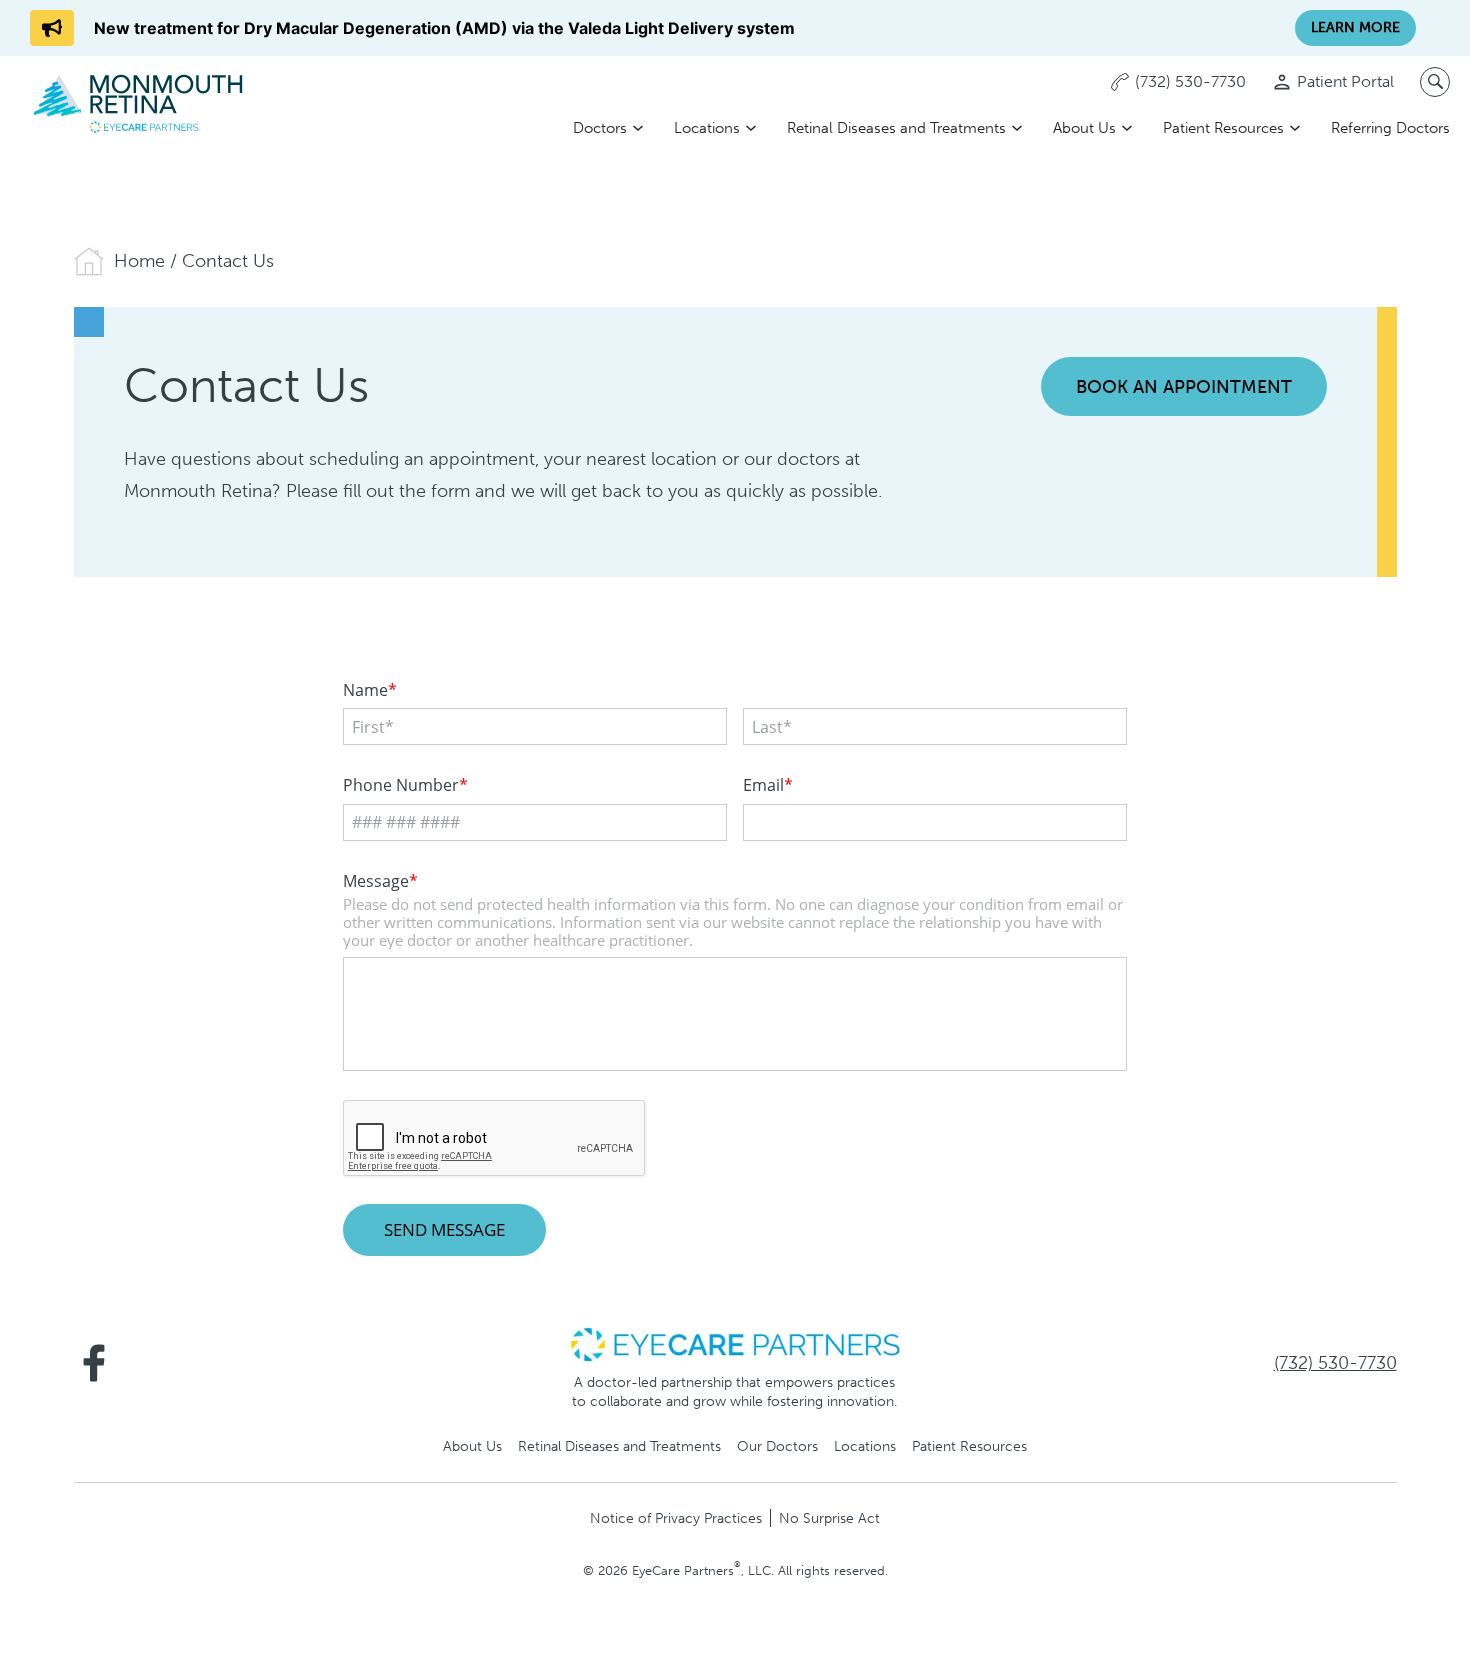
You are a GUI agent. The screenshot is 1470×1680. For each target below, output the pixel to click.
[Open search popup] (1435, 82)
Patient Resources (1223, 128)
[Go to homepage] (139, 102)
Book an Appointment (1184, 387)
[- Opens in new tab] (735, 1343)
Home (139, 261)
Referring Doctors (1390, 128)
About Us (1084, 128)
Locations (707, 128)
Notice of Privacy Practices (676, 1518)
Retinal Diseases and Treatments (896, 128)
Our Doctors (777, 1446)
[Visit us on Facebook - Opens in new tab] (94, 1363)
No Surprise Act (829, 1518)
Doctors (600, 128)
